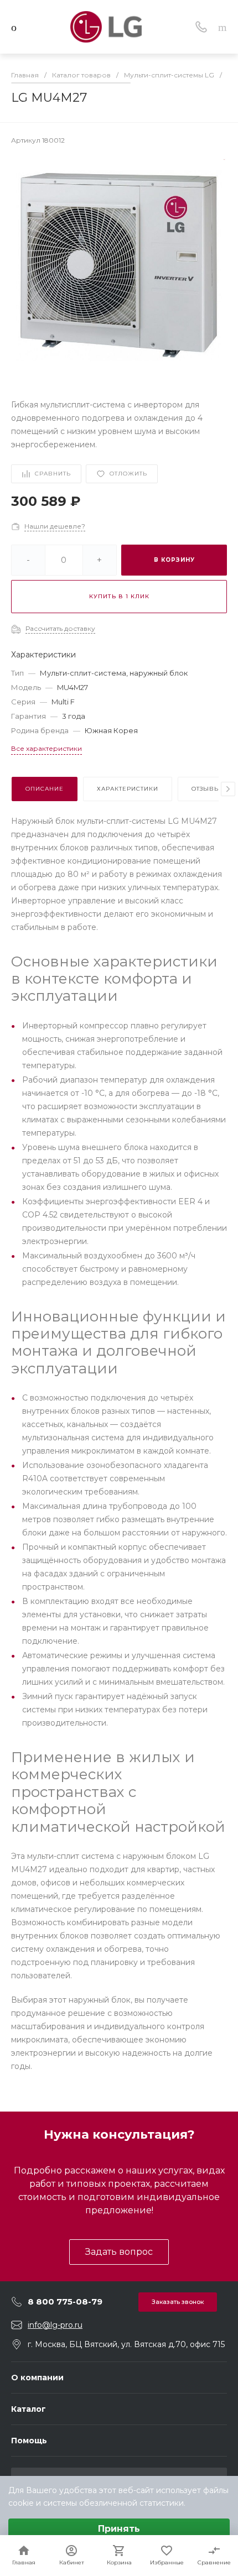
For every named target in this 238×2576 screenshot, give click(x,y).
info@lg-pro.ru (55, 2325)
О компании (37, 2378)
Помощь (29, 2441)
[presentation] (228, 789)
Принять (119, 2529)
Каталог (29, 2409)
